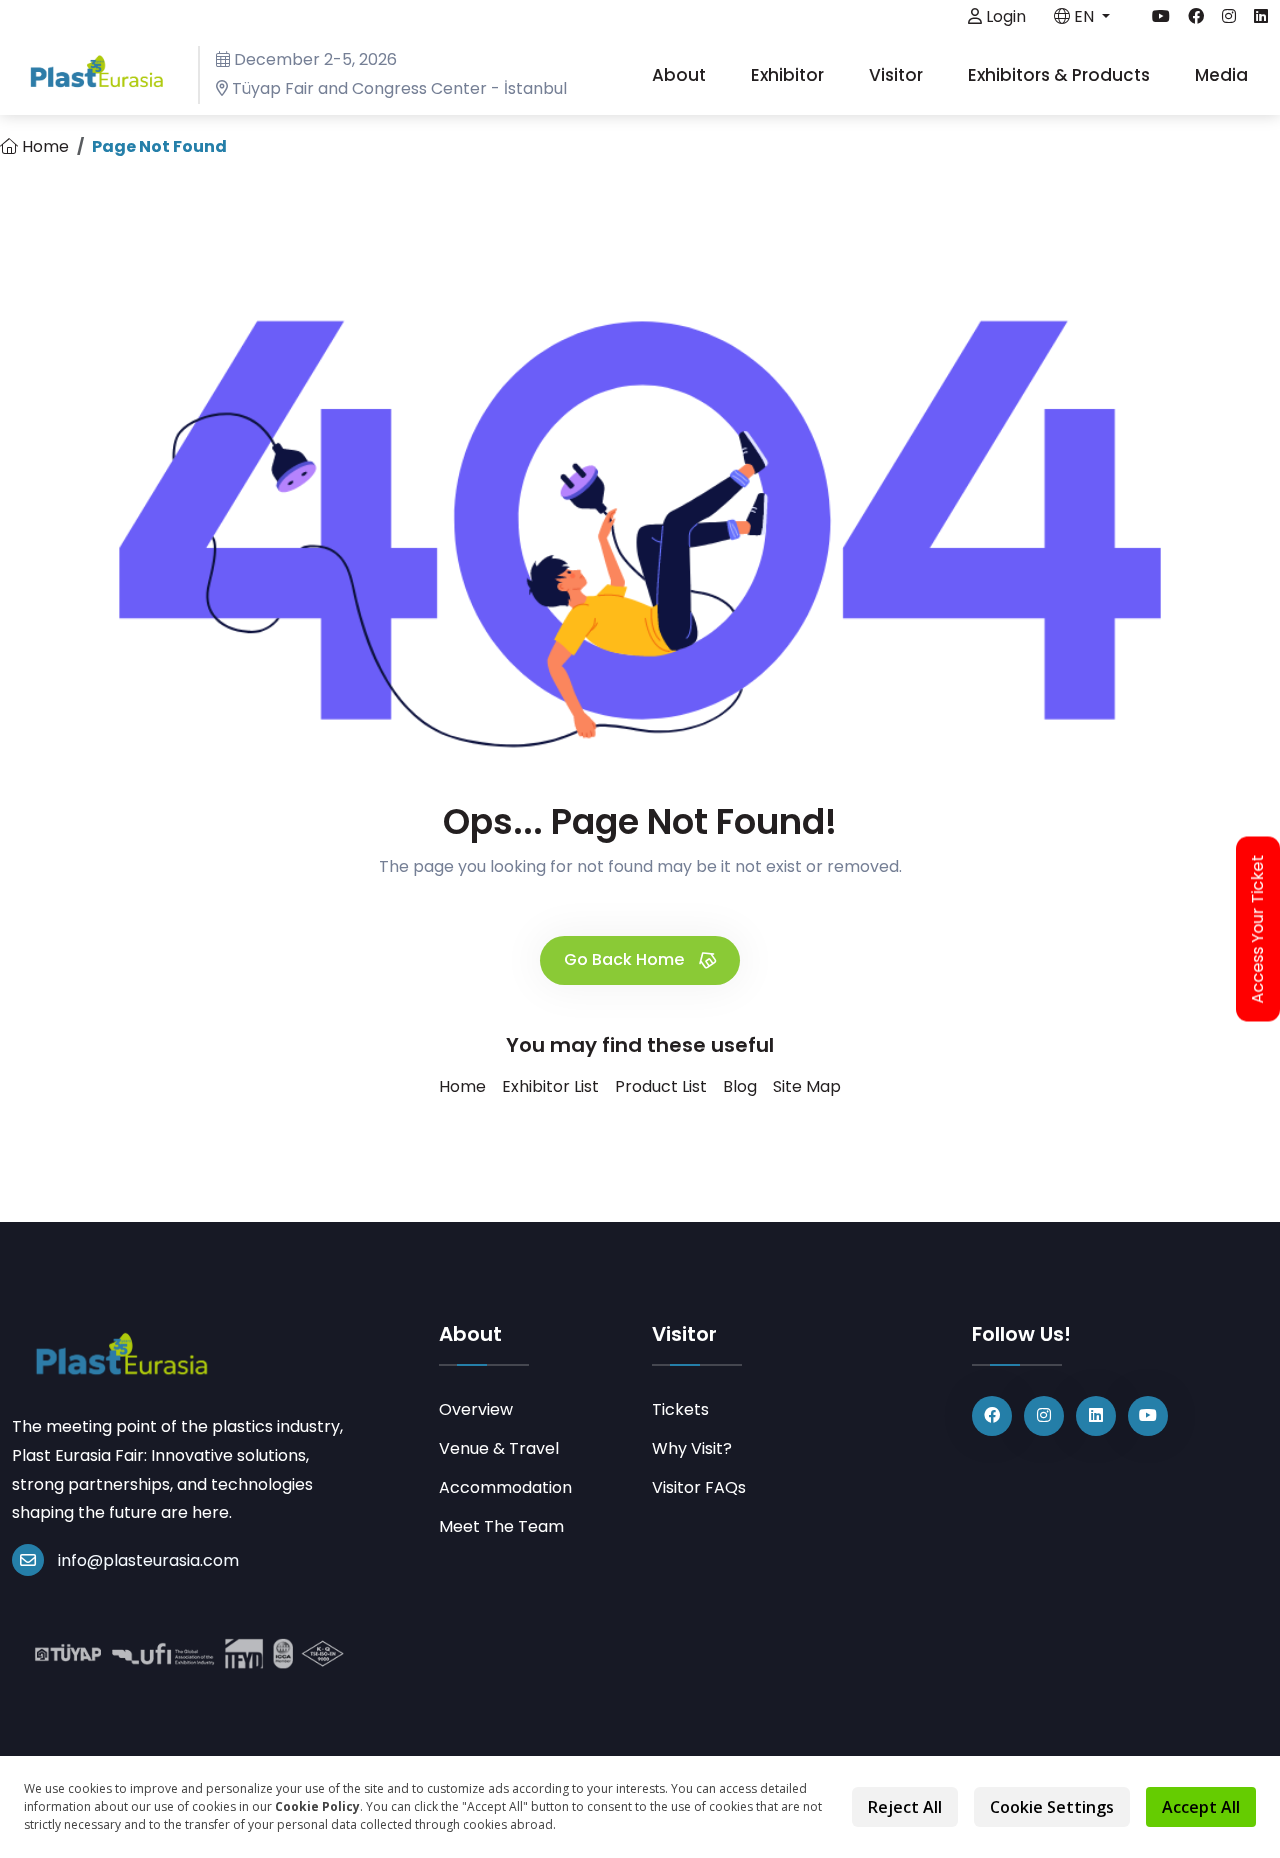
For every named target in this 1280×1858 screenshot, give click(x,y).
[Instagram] (1044, 1416)
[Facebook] (992, 1416)
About (681, 75)
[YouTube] (1148, 1416)
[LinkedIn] (1096, 1416)
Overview (476, 1409)
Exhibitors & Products (1061, 75)
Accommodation (505, 1487)
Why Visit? (692, 1448)
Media (1223, 75)
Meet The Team (501, 1526)
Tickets (680, 1409)
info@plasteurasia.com (148, 1560)
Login (1004, 16)
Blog (740, 1086)
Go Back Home (626, 959)
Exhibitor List (550, 1086)
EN (1084, 16)
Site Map (807, 1086)
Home (43, 146)
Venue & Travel (499, 1448)
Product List (661, 1086)
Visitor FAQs (699, 1487)
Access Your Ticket (1258, 929)
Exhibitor (789, 75)
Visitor (898, 75)
